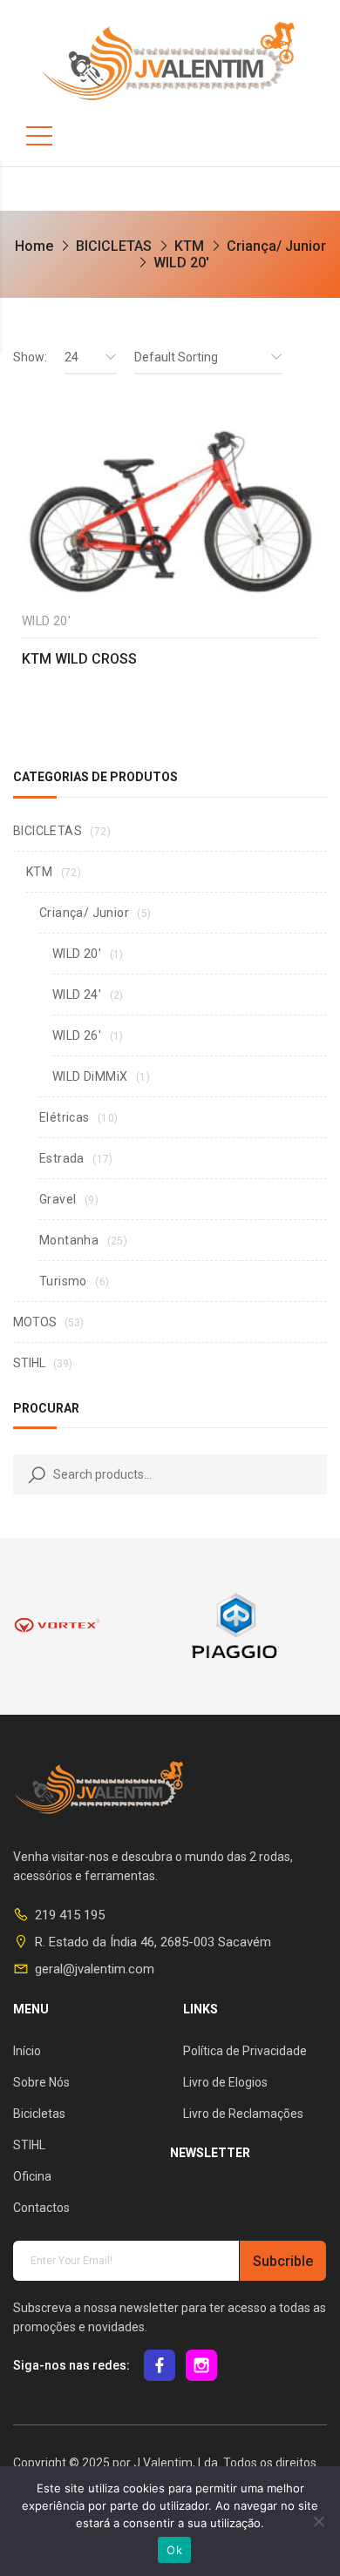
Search (33, 1474)
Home (34, 246)
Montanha (69, 1240)
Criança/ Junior (276, 246)
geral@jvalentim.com (95, 1969)
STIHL (29, 1363)
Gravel (58, 1199)
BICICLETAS (114, 246)
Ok (174, 2550)
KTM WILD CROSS (79, 659)
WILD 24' (77, 995)
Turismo (63, 1281)
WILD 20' (77, 954)
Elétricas (65, 1117)
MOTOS (35, 1322)
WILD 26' (77, 1035)
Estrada (62, 1158)
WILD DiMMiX (90, 1076)
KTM (189, 246)
